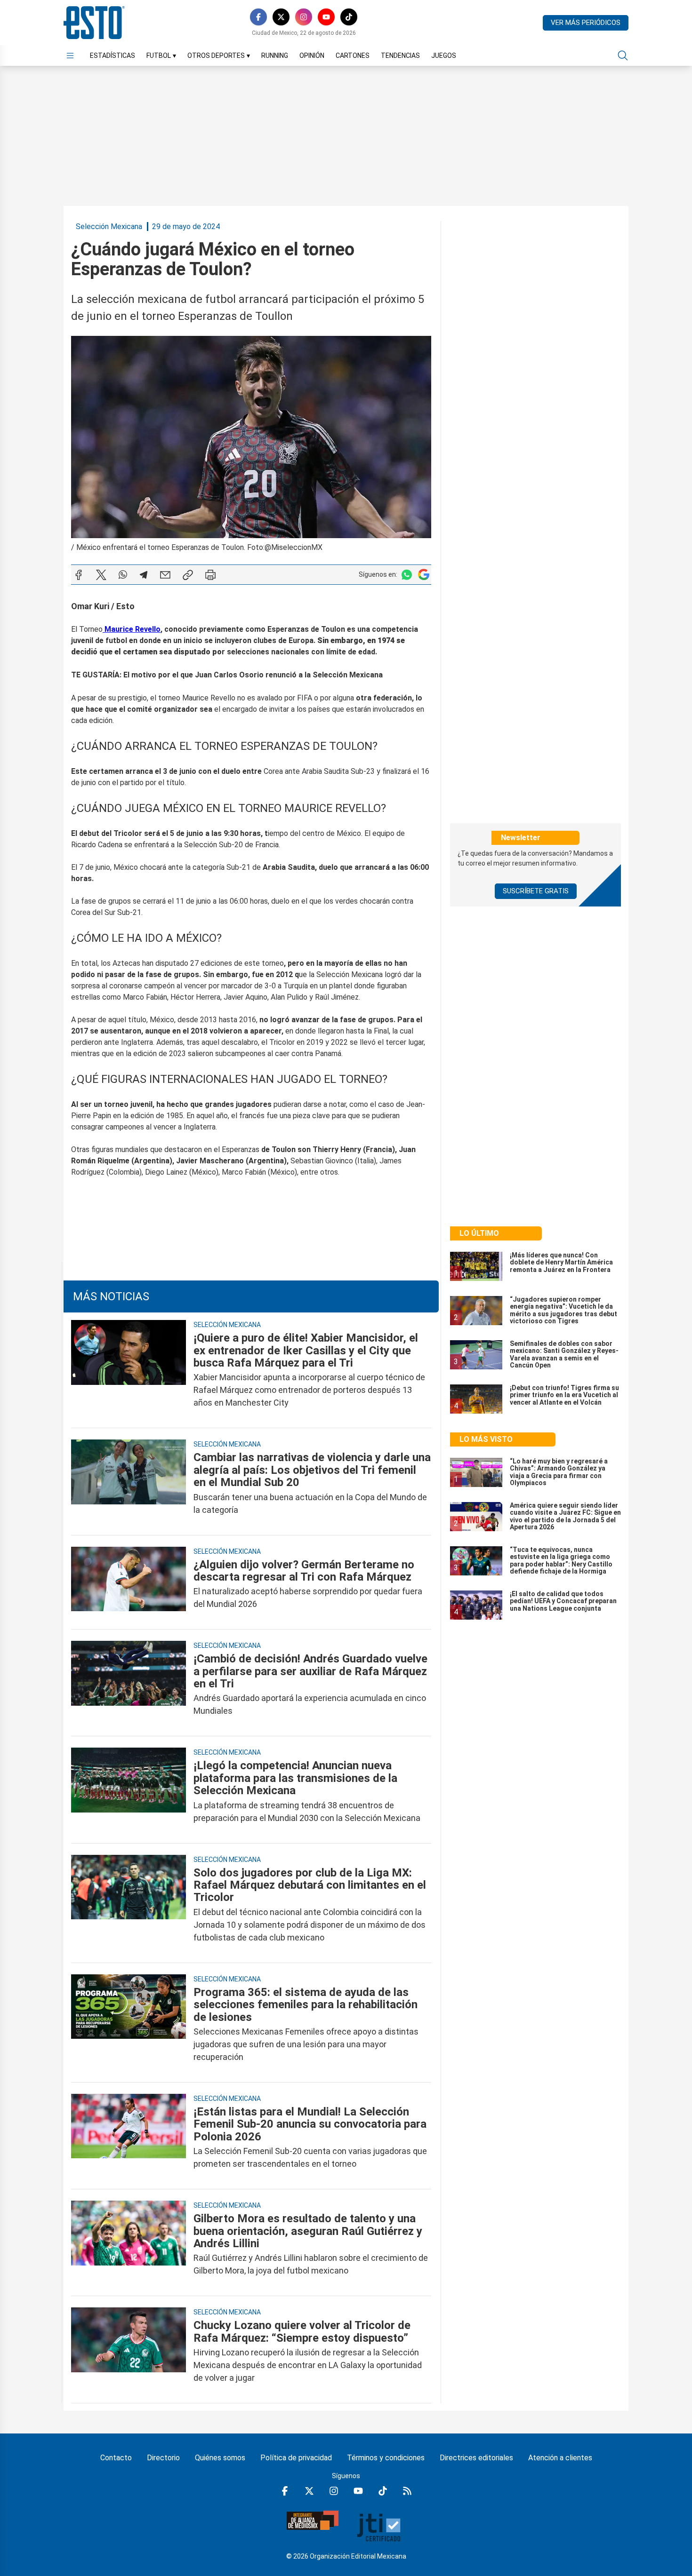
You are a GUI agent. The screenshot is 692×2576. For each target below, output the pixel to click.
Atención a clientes (560, 2458)
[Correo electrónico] (165, 575)
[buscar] (623, 56)
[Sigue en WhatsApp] (407, 575)
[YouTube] (326, 17)
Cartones (353, 56)
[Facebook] (258, 17)
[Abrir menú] (70, 56)
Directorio (163, 2458)
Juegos (444, 56)
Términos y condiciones (386, 2458)
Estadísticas (113, 56)
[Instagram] (304, 17)
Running (275, 56)
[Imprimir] (210, 575)
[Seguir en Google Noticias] (424, 575)
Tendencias (400, 56)
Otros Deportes (219, 56)
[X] (281, 17)
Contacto (116, 2458)
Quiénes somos (220, 2458)
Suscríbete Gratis (536, 891)
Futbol (161, 56)
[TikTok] (349, 17)
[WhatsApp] (123, 575)
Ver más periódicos (586, 23)
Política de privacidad (296, 2458)
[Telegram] (144, 575)
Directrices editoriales (476, 2458)
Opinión (312, 56)
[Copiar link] (188, 575)
